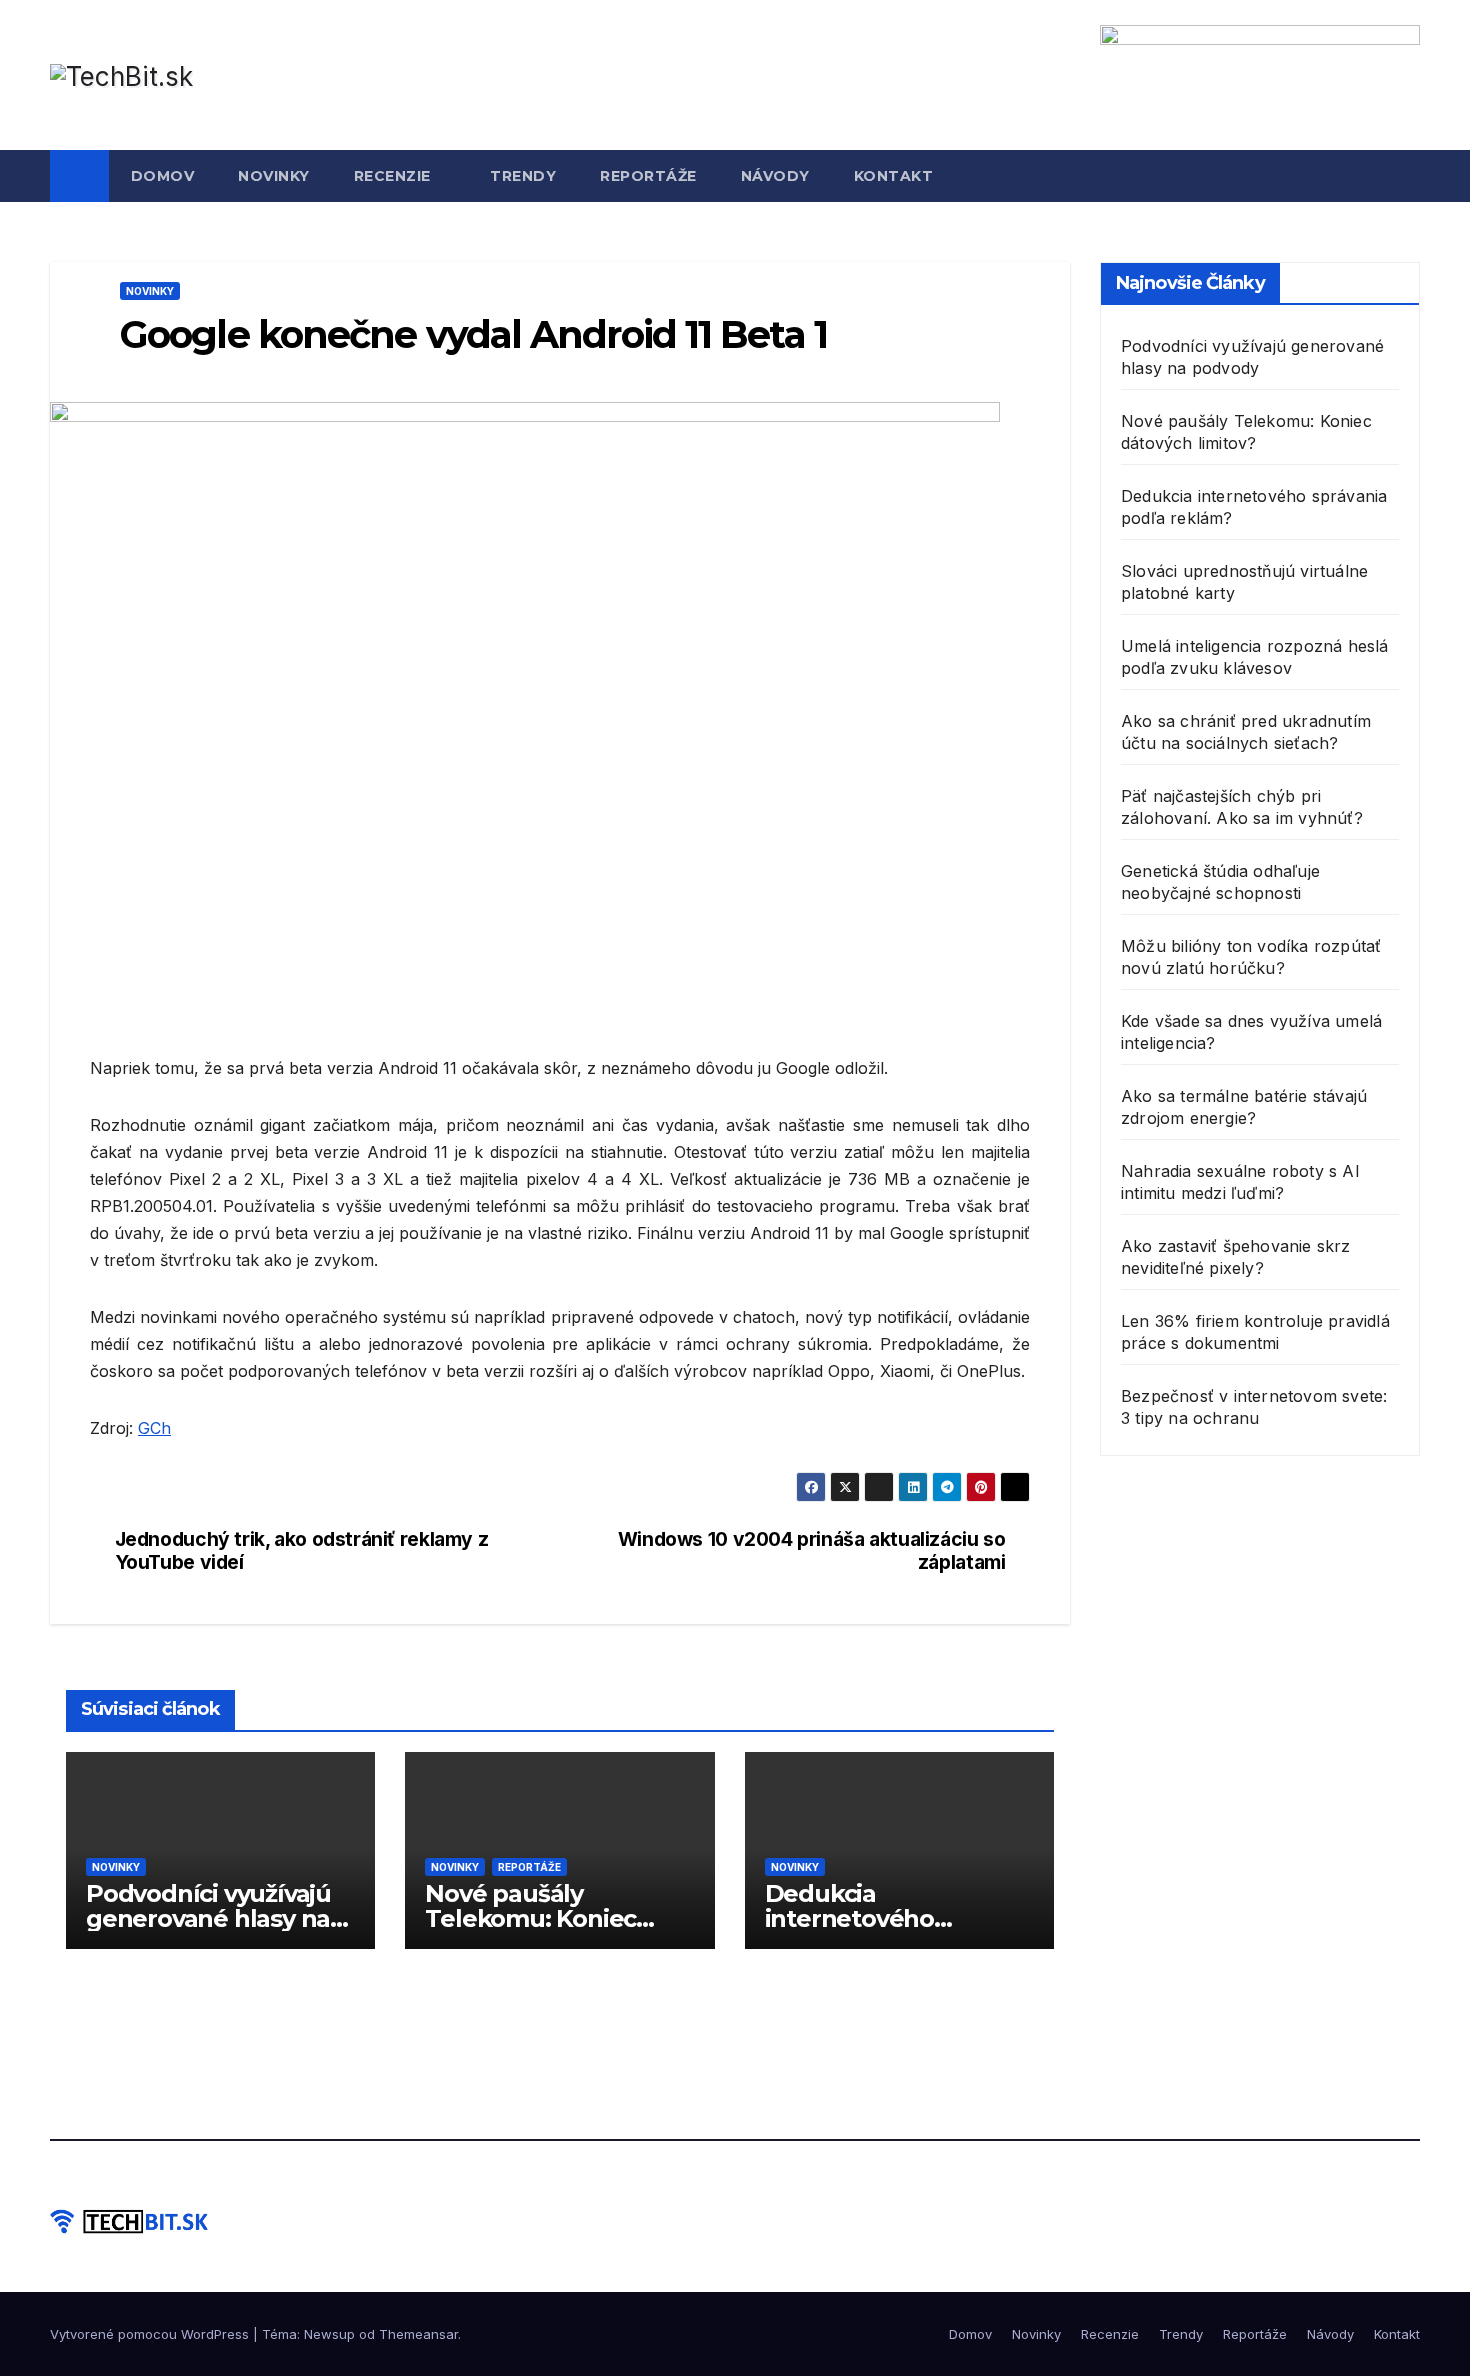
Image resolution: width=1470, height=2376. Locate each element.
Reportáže (648, 176)
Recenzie (395, 176)
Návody (775, 176)
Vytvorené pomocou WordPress (151, 2334)
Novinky (274, 176)
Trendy (523, 176)
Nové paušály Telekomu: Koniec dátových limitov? (530, 1918)
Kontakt (894, 176)
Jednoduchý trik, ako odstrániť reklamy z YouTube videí (302, 1551)
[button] (1406, 176)
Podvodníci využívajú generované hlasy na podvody (208, 1918)
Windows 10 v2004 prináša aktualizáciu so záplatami (812, 1551)
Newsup (329, 2334)
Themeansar (418, 2334)
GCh (154, 1428)
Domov (163, 176)
